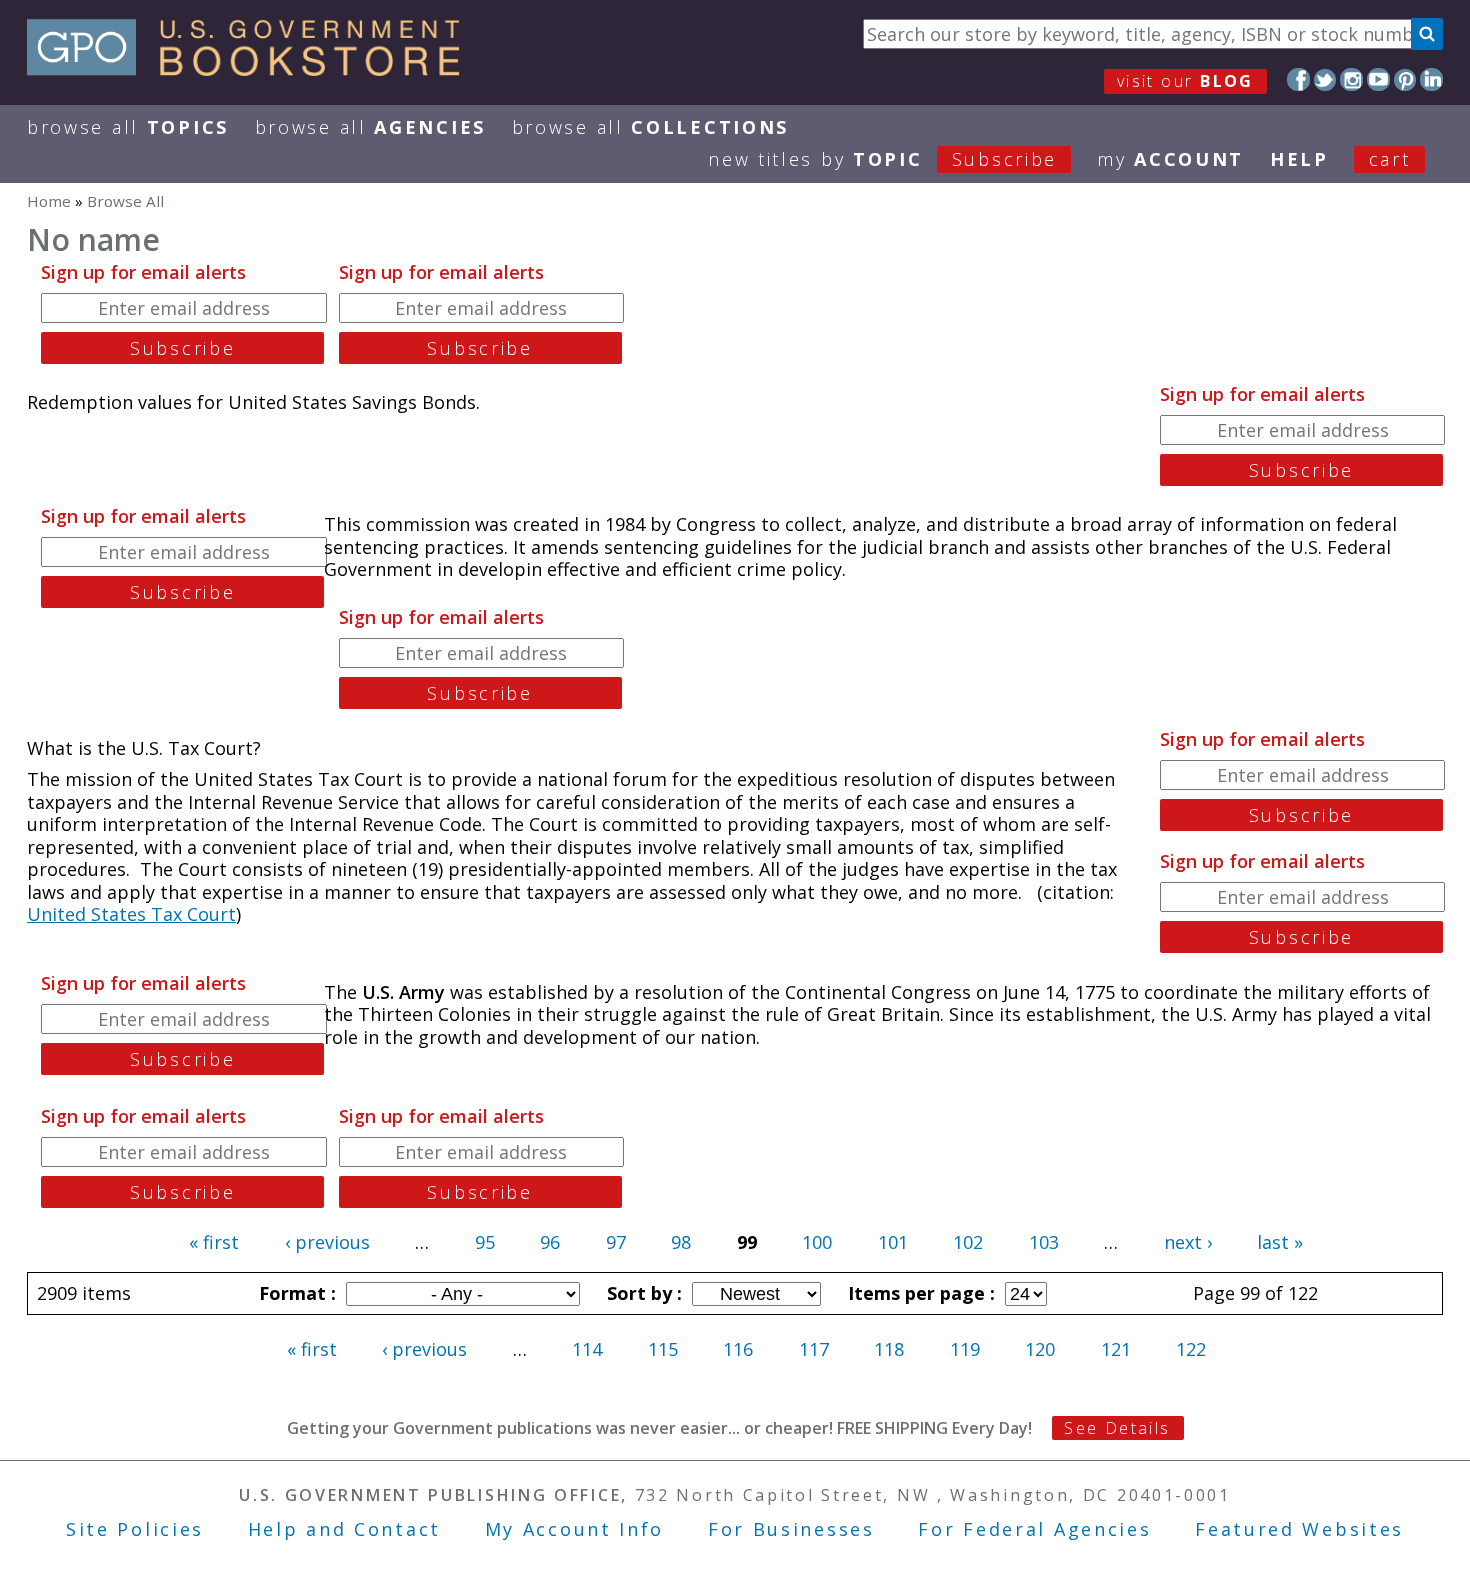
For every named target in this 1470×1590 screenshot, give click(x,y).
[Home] (252, 69)
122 (1191, 1349)
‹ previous (327, 1242)
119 (965, 1349)
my (1170, 159)
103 (1044, 1242)
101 (893, 1242)
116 (738, 1349)
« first (214, 1242)
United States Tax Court (131, 914)
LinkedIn (1431, 79)
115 (663, 1349)
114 (587, 1349)
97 (616, 1242)
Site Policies (135, 1529)
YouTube (1378, 79)
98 (681, 1242)
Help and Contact (344, 1529)
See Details (1117, 1428)
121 (1116, 1349)
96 (550, 1242)
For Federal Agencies (1034, 1529)
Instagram (1351, 79)
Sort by (642, 1293)
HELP (1299, 159)
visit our (1185, 81)
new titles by (882, 159)
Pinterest (1405, 79)
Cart (1390, 159)
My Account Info (575, 1529)
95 (485, 1242)
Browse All (128, 127)
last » (1280, 1242)
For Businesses (791, 1529)
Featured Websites (1299, 1529)
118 (889, 1349)
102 (968, 1242)
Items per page (919, 1293)
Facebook (1298, 79)
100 (817, 1242)
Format (295, 1293)
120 (1040, 1349)
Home (49, 201)
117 (814, 1349)
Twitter (1325, 79)
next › (1188, 1242)
